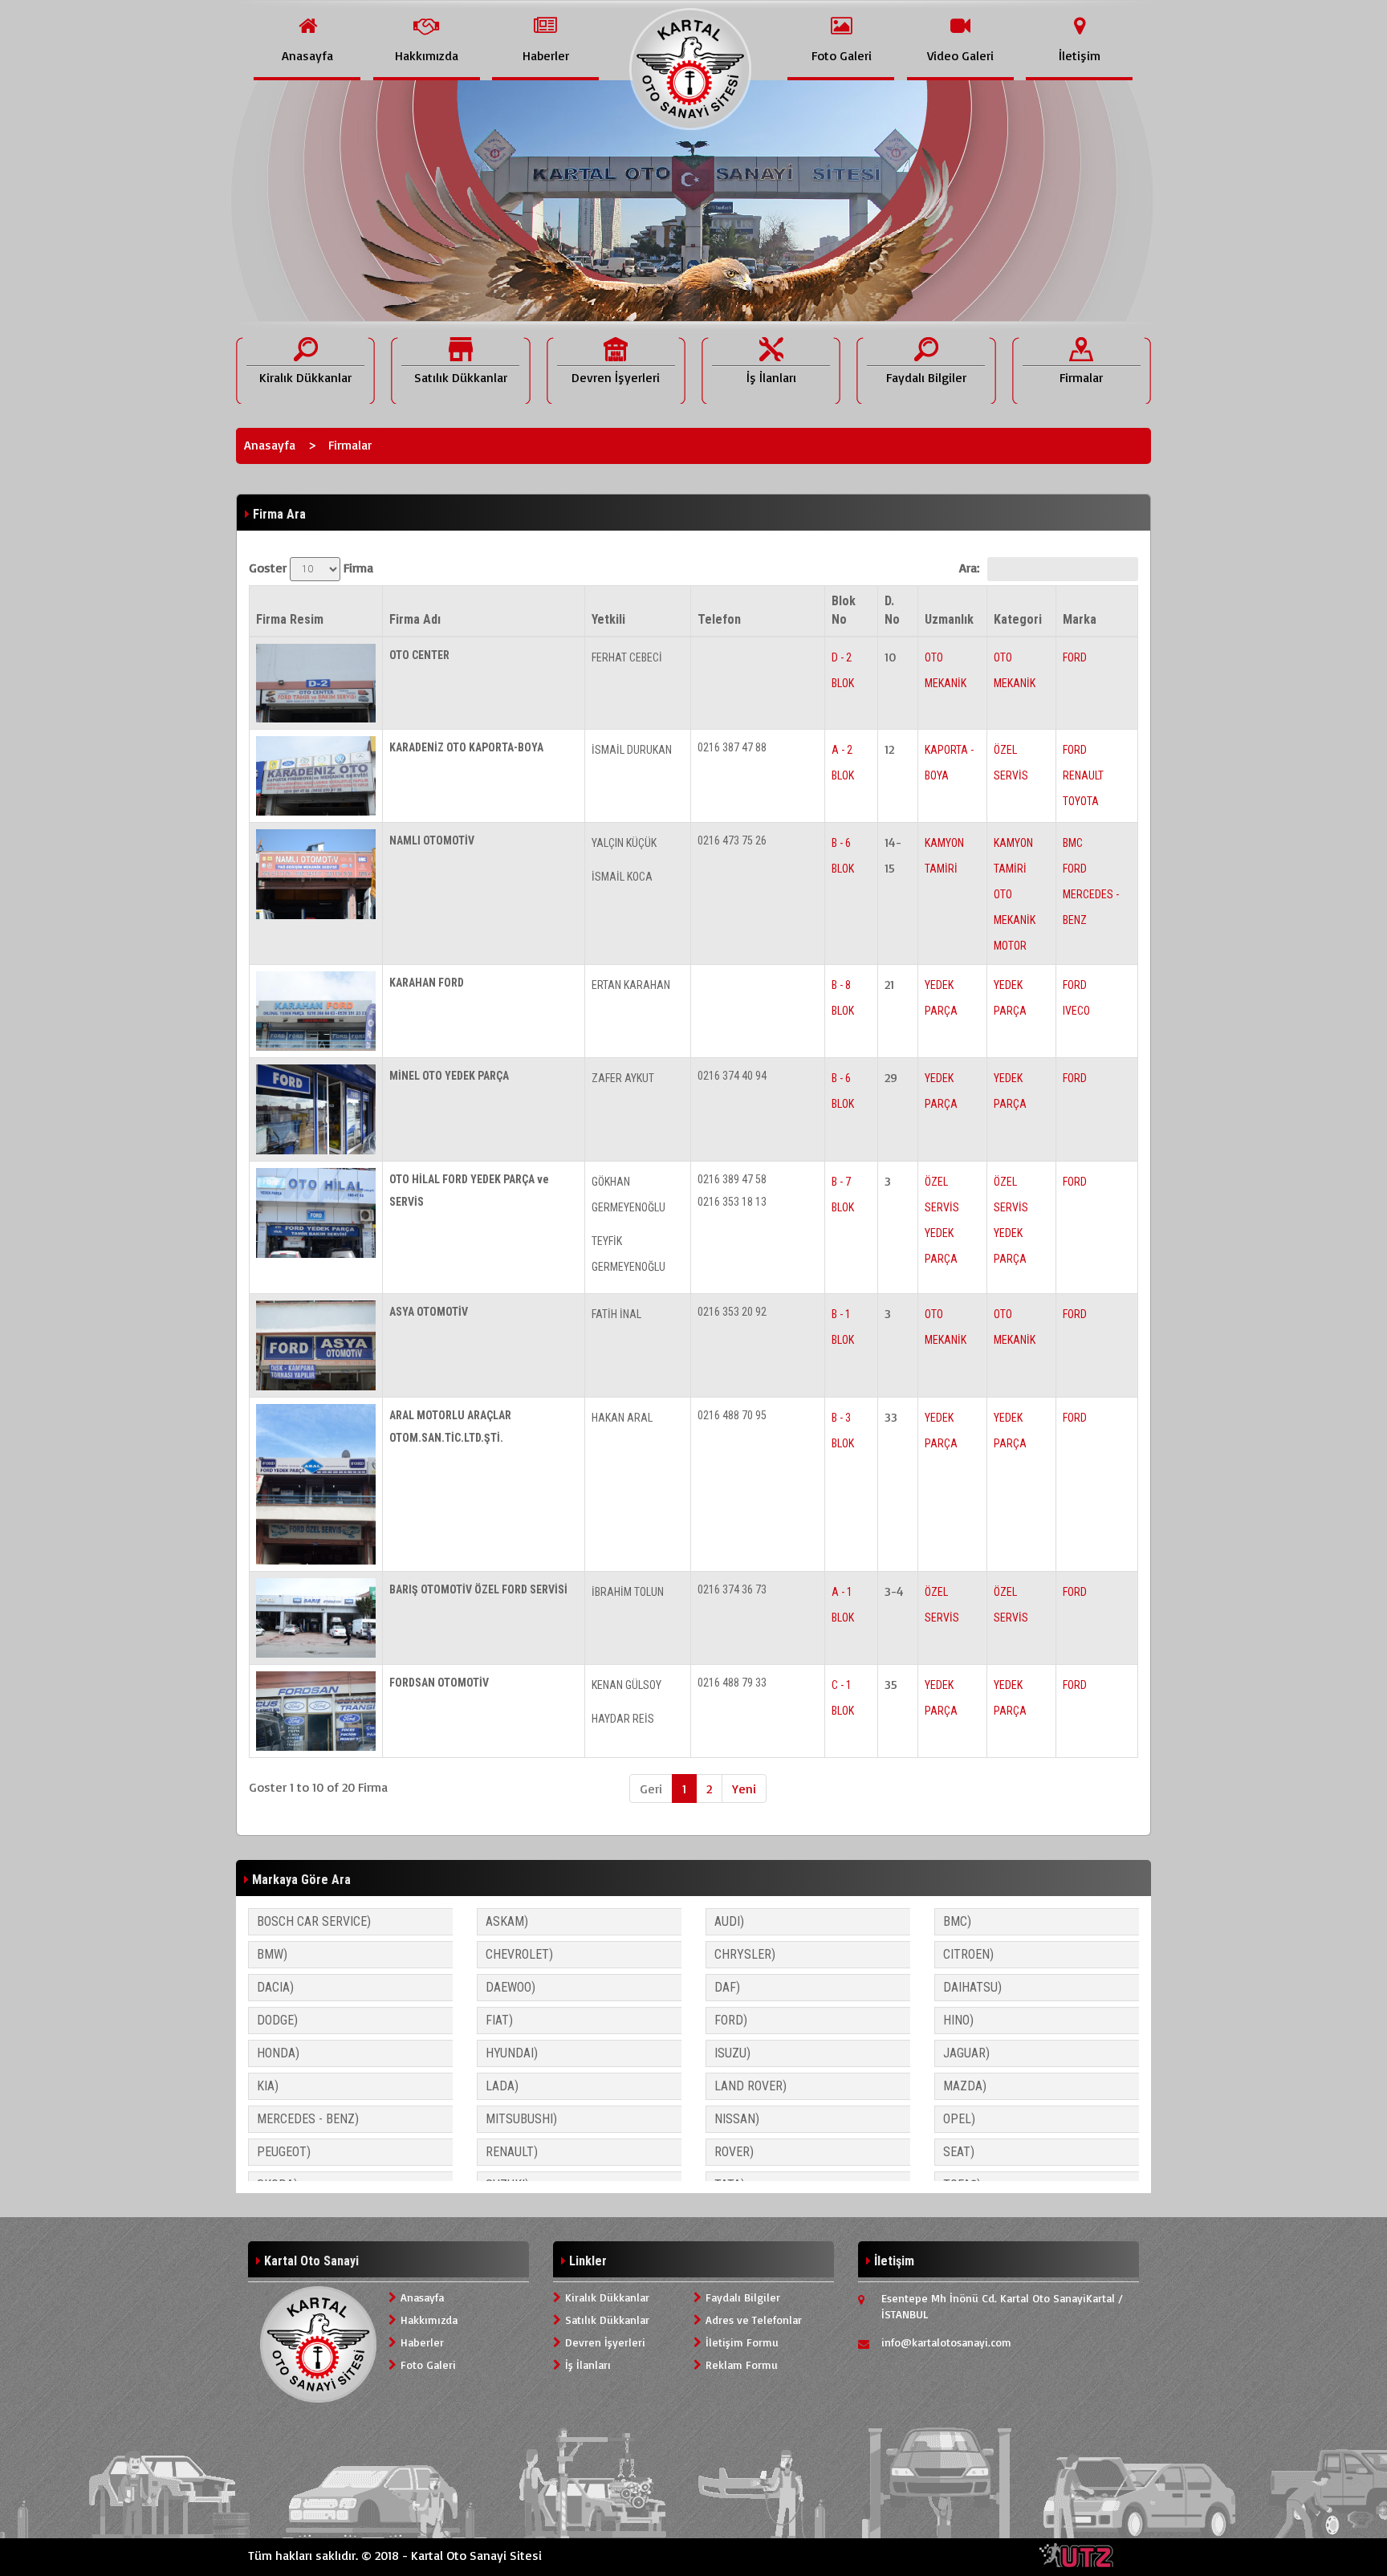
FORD (1075, 657)
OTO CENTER (419, 655)
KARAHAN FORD (427, 983)
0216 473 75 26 (732, 840)
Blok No (844, 610)
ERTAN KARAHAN (631, 985)
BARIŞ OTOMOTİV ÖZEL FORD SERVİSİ (478, 1589)
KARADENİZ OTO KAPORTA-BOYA (466, 747)
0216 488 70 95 (732, 1415)
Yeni (744, 1789)
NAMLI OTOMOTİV (432, 840)
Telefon (719, 619)
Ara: (969, 568)
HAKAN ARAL (622, 1418)
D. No (892, 610)
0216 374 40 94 (732, 1076)
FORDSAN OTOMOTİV (439, 1683)
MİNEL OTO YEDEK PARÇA (449, 1076)
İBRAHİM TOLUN (628, 1592)
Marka (1080, 619)
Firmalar (350, 445)
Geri (651, 1789)
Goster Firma (311, 568)
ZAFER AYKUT (623, 1078)
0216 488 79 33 (732, 1683)
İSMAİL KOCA (622, 877)
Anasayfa (270, 445)
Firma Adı (415, 619)
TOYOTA (1081, 801)
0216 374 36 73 (732, 1589)
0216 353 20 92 (732, 1312)
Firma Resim (290, 619)
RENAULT (1083, 775)
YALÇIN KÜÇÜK (624, 843)
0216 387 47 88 (732, 747)
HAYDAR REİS (623, 1719)
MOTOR (1010, 946)
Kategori (1018, 619)
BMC (1073, 843)
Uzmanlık (949, 619)
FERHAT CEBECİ (627, 657)
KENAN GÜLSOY (626, 1685)
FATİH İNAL (616, 1314)
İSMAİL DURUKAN (632, 750)
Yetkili (608, 619)
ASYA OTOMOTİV (429, 1312)
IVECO (1076, 1011)
